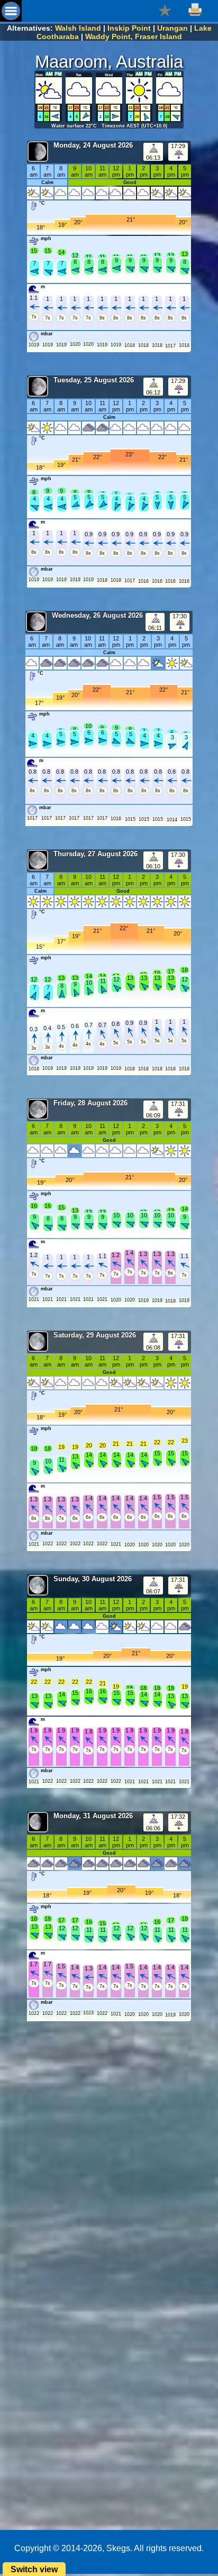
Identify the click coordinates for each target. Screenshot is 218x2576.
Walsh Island (78, 28)
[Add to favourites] (165, 10)
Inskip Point (129, 28)
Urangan (172, 28)
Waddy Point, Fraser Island (134, 36)
